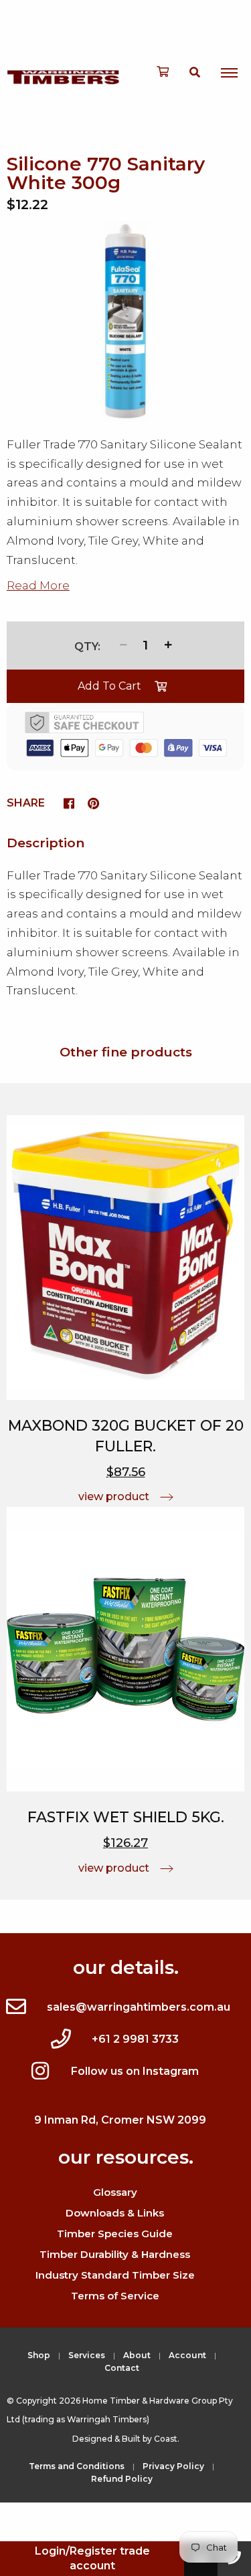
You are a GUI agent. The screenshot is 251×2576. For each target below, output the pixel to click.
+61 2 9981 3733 (135, 2039)
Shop (39, 2355)
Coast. (167, 2439)
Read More (38, 585)
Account (187, 2355)
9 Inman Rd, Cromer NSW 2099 (120, 2120)
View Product (114, 1496)
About (137, 2355)
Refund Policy (122, 2479)
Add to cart (109, 686)
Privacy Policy (173, 2466)
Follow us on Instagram (135, 2071)
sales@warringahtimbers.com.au (139, 2007)
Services (87, 2355)
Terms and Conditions (77, 2466)
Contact (122, 2368)
